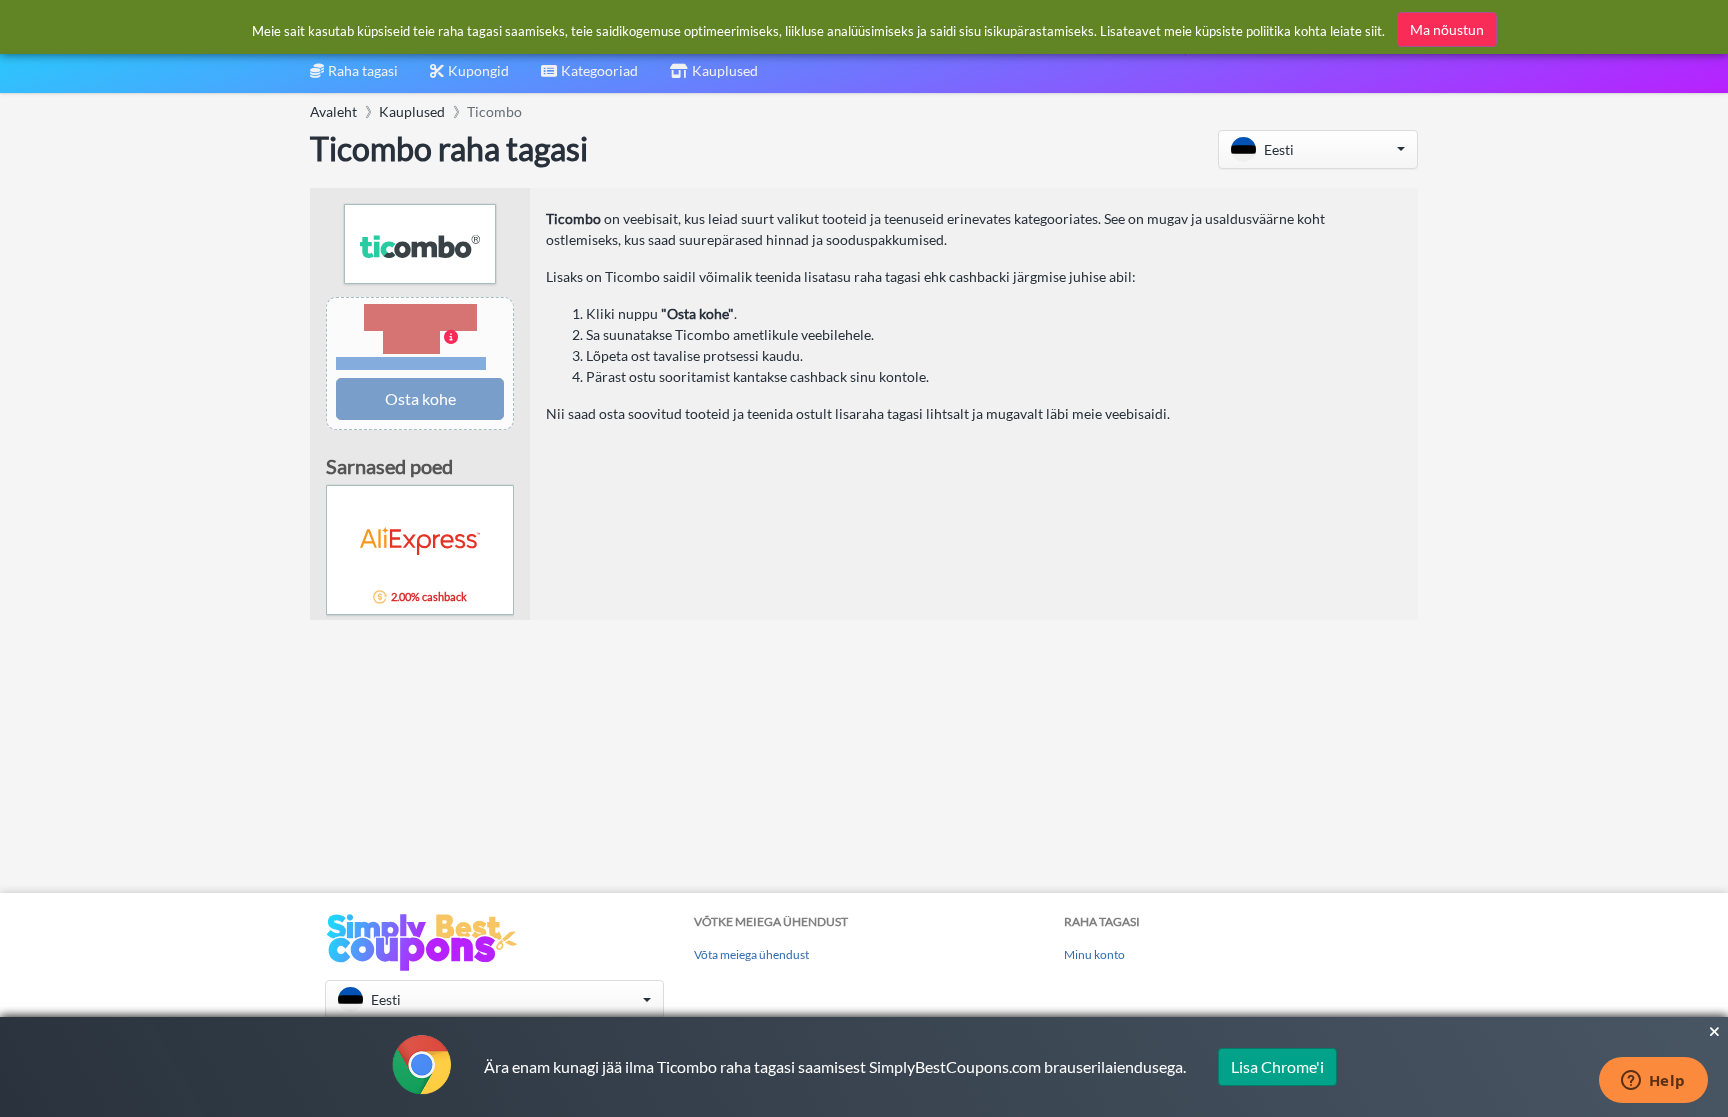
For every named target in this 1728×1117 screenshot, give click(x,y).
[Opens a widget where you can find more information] (1653, 1082)
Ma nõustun (1447, 29)
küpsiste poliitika (1243, 31)
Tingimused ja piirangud (411, 363)
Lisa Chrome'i (1277, 1066)
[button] (1318, 149)
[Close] (1714, 1032)
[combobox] (589, 77)
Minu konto (1094, 954)
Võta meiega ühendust (751, 954)
